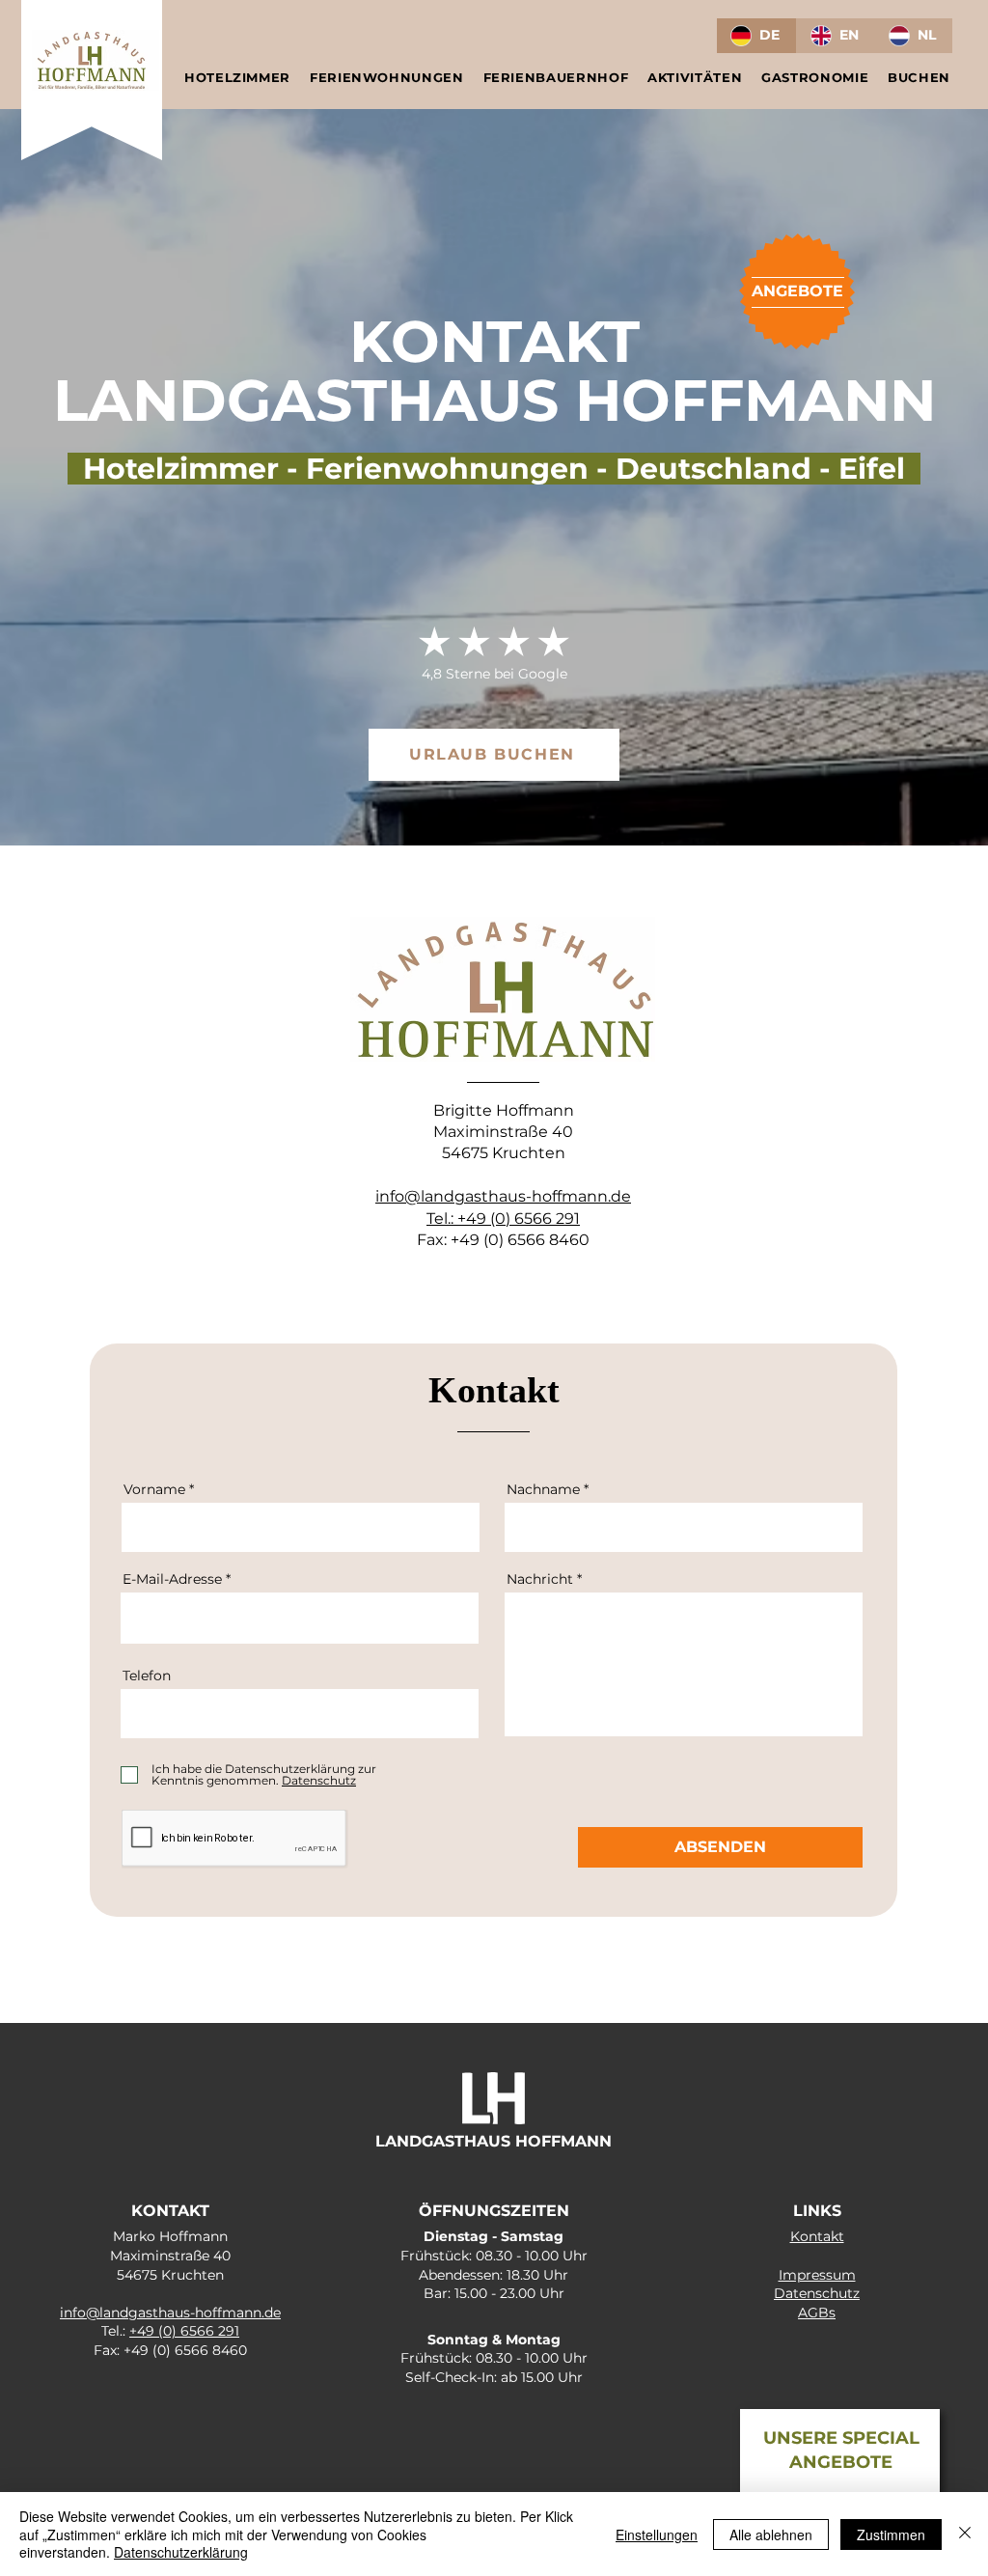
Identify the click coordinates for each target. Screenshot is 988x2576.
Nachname (543, 1489)
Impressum (817, 2275)
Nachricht (540, 1579)
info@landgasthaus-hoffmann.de (503, 1196)
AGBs (817, 2313)
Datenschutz (817, 2293)
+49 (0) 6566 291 (519, 1219)
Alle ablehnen (771, 2534)
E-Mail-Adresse (172, 1579)
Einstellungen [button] (657, 2534)
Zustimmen (891, 2534)
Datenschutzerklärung (181, 2552)
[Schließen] (965, 2534)
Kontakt (817, 2236)
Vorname (154, 1489)
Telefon (147, 1676)
